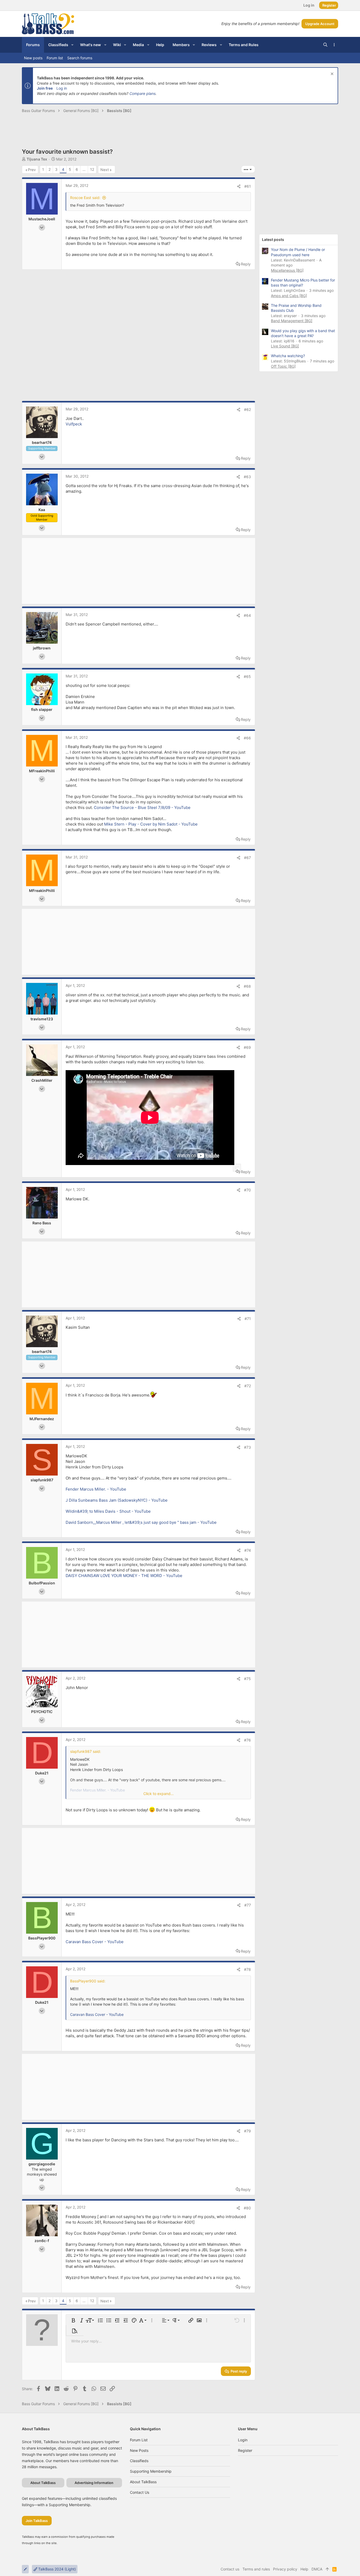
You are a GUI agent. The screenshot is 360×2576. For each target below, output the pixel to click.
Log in (62, 88)
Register (245, 2450)
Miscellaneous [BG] (287, 270)
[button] (72, 45)
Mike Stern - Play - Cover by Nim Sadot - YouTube (151, 824)
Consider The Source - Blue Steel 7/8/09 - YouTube (142, 807)
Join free (45, 88)
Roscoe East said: (85, 198)
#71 (248, 1319)
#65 (247, 676)
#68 (247, 986)
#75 (247, 1679)
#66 (247, 738)
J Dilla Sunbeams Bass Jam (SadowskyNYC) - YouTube (117, 1500)
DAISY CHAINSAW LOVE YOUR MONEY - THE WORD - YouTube (124, 1576)
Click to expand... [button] (159, 1794)
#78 (247, 1969)
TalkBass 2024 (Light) (57, 2569)
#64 (247, 615)
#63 (247, 477)
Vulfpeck (74, 424)
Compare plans (142, 93)
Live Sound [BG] (285, 346)
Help (304, 2569)
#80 (247, 2208)
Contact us (140, 2492)
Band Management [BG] (292, 321)
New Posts (139, 2450)
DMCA (317, 2569)
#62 (247, 409)
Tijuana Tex (37, 159)
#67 (247, 858)
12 (92, 169)
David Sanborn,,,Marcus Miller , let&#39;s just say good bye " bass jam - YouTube (141, 1522)
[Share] (239, 186)
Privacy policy (285, 2569)
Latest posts (273, 239)
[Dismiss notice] (331, 74)
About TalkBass (143, 2482)
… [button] (84, 169)
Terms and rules (256, 2569)
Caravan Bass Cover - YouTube (95, 1942)
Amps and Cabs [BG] (289, 296)
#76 (247, 1740)
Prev (32, 170)
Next (105, 170)
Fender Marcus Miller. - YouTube (96, 1489)
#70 (247, 1190)
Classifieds (139, 2461)
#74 (248, 1550)
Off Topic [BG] (283, 366)
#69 (247, 1047)
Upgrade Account (320, 24)
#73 (247, 1447)
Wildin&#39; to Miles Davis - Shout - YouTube (108, 1511)
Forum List (139, 2440)
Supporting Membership (151, 2471)
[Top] (327, 2569)
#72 (248, 1386)
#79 (247, 2131)
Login (243, 2440)
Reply (246, 264)
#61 (248, 186)
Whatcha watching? (288, 356)
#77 (248, 1905)
